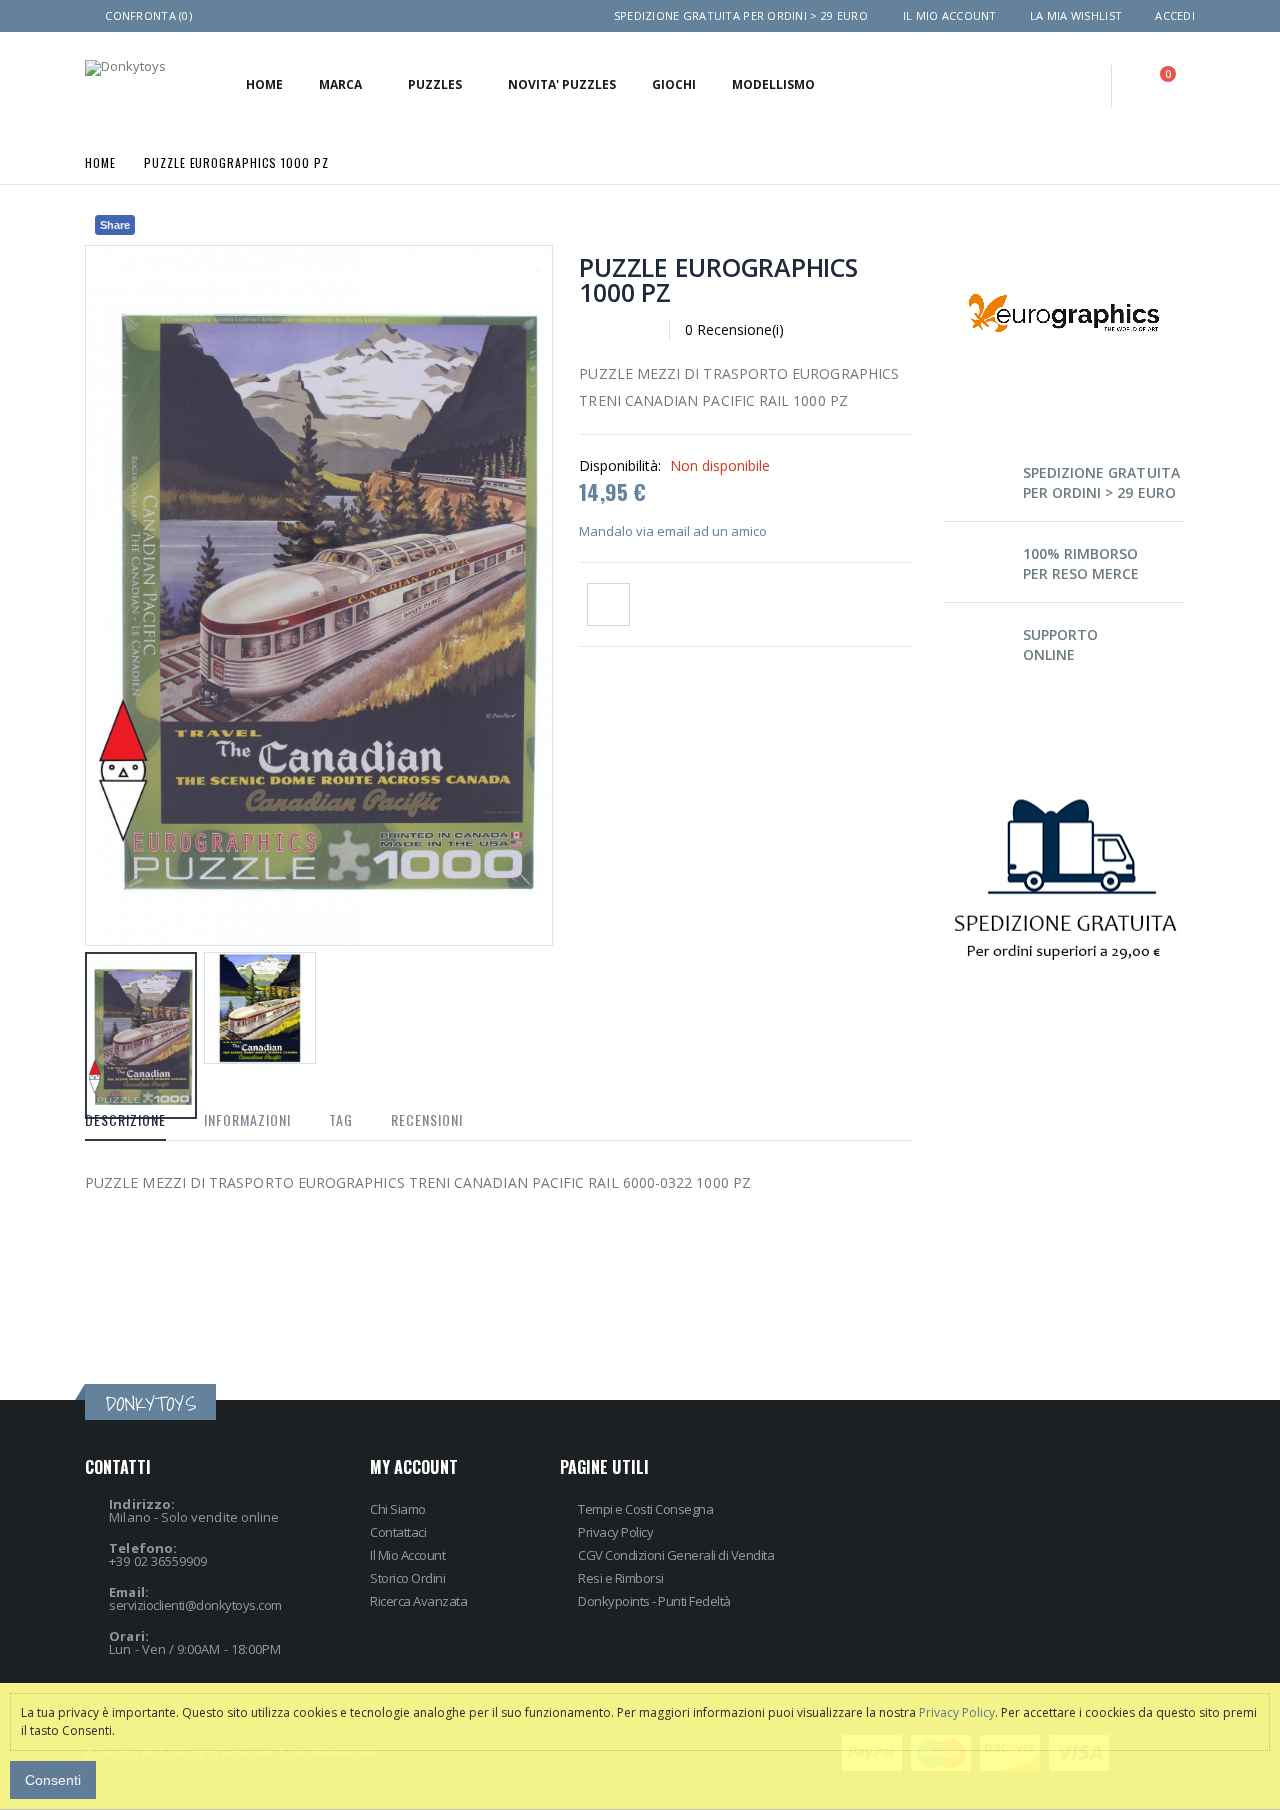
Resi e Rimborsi (621, 1578)
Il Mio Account (407, 1555)
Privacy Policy (615, 1532)
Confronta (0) (148, 15)
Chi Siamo (398, 1509)
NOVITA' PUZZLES (562, 84)
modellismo (773, 84)
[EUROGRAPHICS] (1064, 221)
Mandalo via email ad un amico (673, 531)
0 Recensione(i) (734, 329)
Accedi (1175, 15)
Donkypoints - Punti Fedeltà (654, 1601)
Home (100, 161)
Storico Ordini (407, 1578)
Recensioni (427, 1119)
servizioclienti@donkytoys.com (195, 1605)
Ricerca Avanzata (418, 1601)
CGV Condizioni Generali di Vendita (676, 1555)
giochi (674, 84)
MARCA (340, 84)
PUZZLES (435, 84)
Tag (341, 1119)
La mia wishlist (1076, 15)
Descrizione (125, 1119)
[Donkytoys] (125, 68)
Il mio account (950, 15)
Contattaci (398, 1532)
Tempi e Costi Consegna (645, 1509)
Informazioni (247, 1119)
